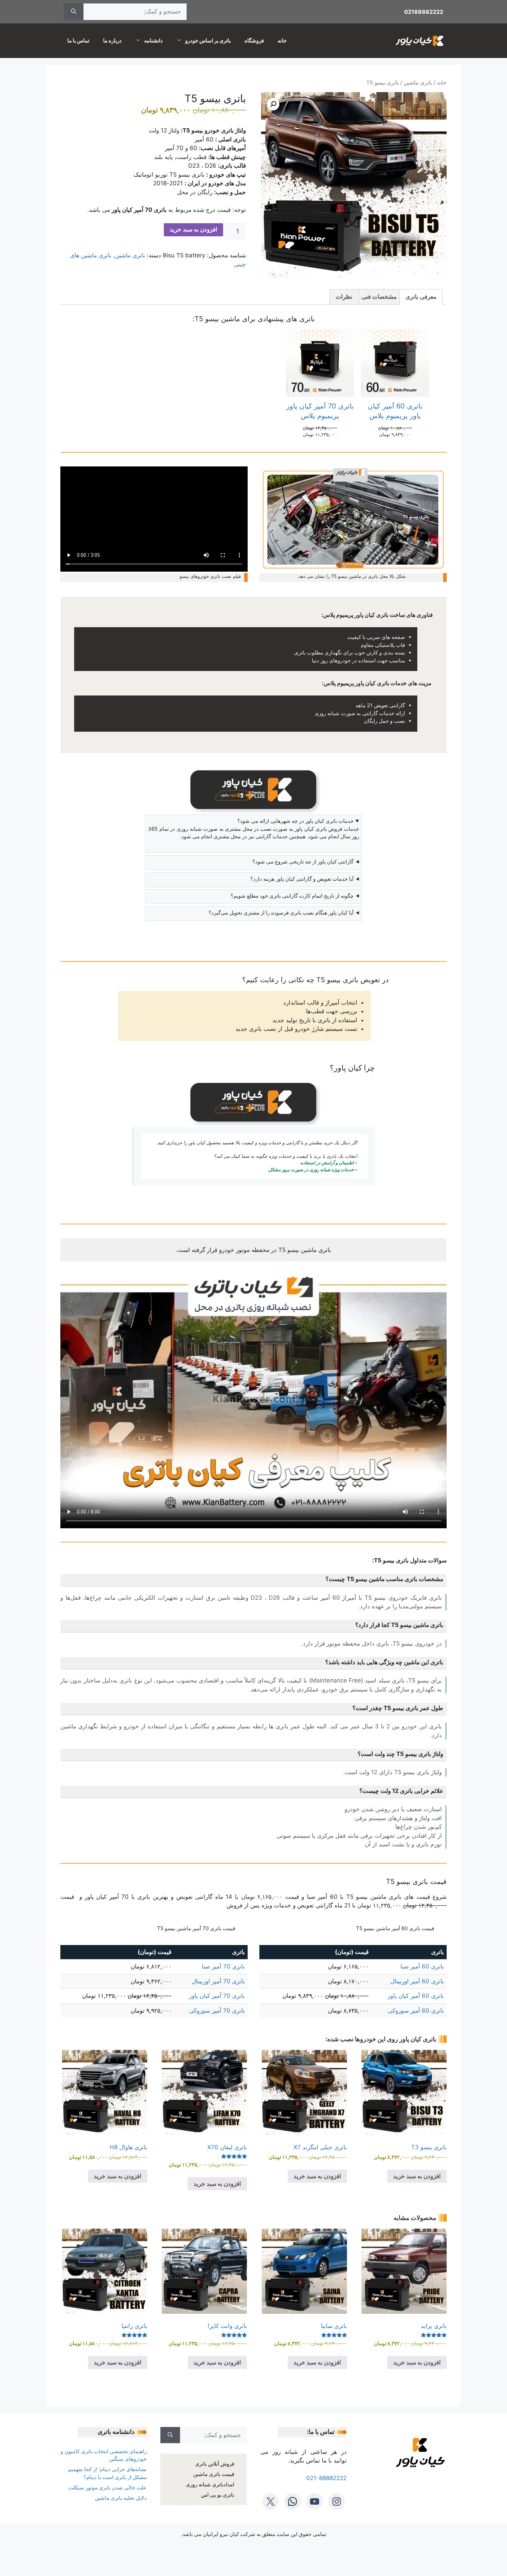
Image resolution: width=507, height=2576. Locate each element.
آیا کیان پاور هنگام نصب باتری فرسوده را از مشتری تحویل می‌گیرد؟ (281, 913)
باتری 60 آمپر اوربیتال (417, 1981)
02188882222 (424, 12)
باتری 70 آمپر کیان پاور (217, 1996)
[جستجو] (74, 12)
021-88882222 (326, 2478)
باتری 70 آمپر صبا (223, 1966)
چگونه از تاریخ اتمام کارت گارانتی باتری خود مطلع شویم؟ (292, 896)
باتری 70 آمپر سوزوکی (217, 2011)
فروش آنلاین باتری (215, 2464)
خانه (282, 41)
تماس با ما (78, 41)
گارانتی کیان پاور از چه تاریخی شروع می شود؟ (303, 862)
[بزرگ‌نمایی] (438, 475)
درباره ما (112, 41)
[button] (273, 104)
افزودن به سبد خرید (193, 229)
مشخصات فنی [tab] (379, 297)
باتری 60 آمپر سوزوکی (416, 2011)
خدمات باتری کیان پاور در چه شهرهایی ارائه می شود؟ (295, 821)
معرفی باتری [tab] (421, 297)
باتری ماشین (418, 83)
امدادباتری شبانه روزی (210, 2484)
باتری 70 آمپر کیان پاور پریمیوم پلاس (320, 411)
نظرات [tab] (344, 297)
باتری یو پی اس (218, 2495)
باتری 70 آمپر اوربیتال (218, 1981)
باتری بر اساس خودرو (208, 41)
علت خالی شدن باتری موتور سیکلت (107, 2488)
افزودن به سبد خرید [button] (417, 2176)
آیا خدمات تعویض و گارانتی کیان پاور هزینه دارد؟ (302, 879)
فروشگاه (254, 41)
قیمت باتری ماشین (214, 2474)
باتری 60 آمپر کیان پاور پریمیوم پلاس (395, 411)
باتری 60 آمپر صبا (422, 1966)
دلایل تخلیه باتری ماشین (121, 2498)
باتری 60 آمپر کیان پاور (416, 1996)
